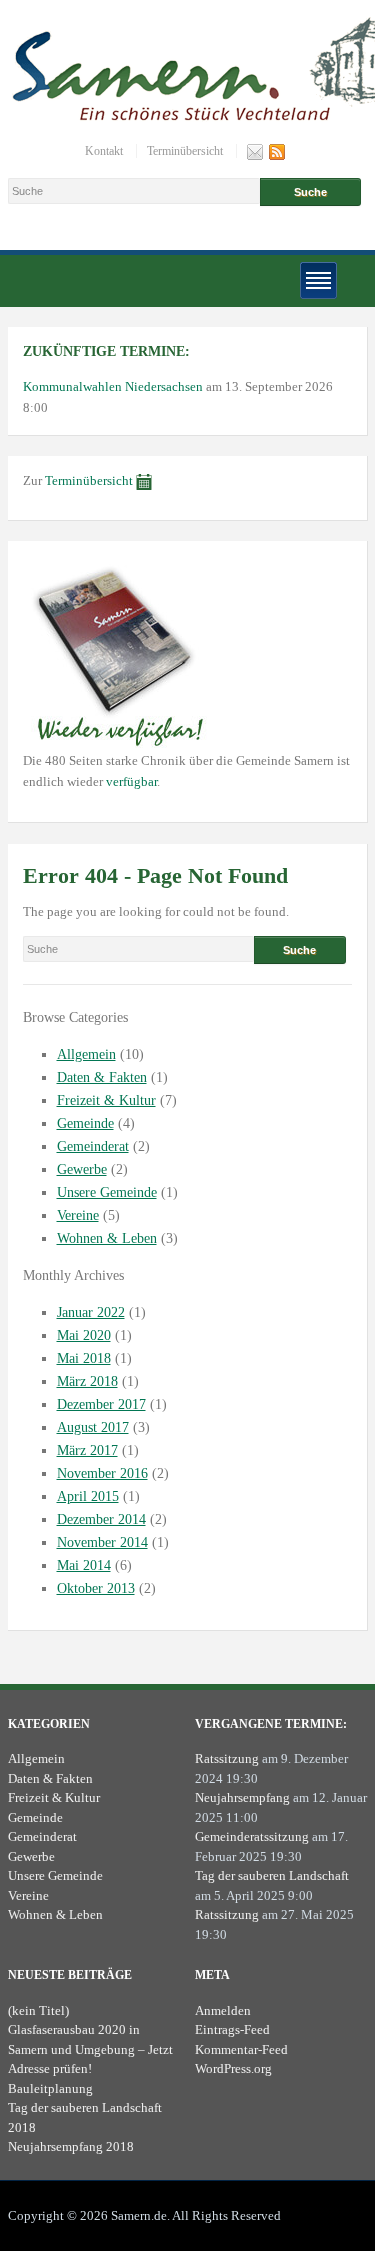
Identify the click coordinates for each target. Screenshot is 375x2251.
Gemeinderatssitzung (252, 1836)
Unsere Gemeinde (107, 1192)
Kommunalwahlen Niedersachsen (113, 386)
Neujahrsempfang (242, 1797)
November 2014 (102, 1542)
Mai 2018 (84, 1358)
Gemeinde (85, 1123)
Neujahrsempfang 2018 (71, 2146)
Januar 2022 (91, 1312)
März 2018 (87, 1381)
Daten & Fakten (102, 1077)
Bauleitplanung (50, 2088)
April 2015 (88, 1496)
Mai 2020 (84, 1335)
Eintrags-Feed (232, 2029)
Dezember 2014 (101, 1519)
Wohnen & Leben (107, 1238)
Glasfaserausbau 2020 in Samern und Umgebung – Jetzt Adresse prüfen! (90, 2049)
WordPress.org (233, 2068)
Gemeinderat (93, 1146)
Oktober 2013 (96, 1588)
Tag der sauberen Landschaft (272, 1875)
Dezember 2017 (101, 1404)
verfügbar (131, 781)
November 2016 (102, 1473)
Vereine (78, 1215)
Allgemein (86, 1054)
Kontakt (104, 151)
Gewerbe (82, 1169)
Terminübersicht (185, 151)
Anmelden (223, 2010)
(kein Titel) (38, 2010)
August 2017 (93, 1427)
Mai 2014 (84, 1565)
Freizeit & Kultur (106, 1100)
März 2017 (87, 1450)
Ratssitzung (227, 1758)
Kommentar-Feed (241, 2049)
